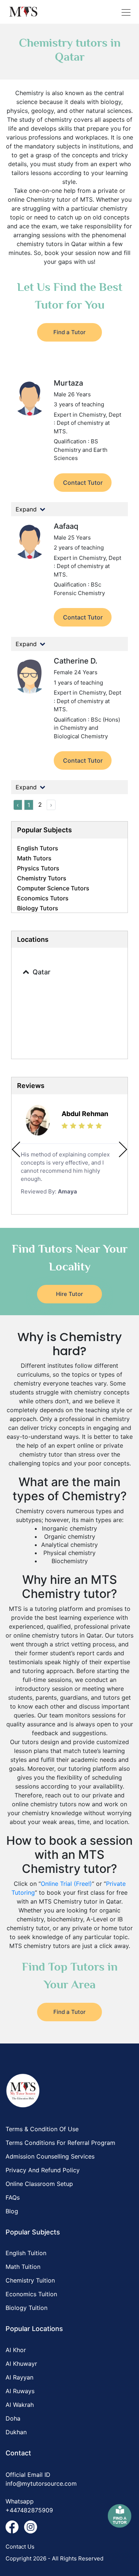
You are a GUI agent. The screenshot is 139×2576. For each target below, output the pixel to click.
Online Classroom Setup (39, 2184)
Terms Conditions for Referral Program (60, 2143)
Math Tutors (34, 858)
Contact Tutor (83, 483)
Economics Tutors (43, 898)
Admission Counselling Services (50, 2156)
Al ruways (20, 2391)
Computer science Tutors (53, 888)
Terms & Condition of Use (42, 2129)
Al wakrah (20, 2405)
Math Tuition (23, 2267)
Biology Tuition (27, 2308)
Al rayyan (19, 2377)
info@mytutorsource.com (41, 2483)
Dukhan (16, 2432)
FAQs (13, 2197)
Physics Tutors (38, 868)
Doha (13, 2418)
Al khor (16, 2350)
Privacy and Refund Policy (43, 2170)
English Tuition (26, 2253)
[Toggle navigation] (126, 12)
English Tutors (38, 848)
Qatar (42, 972)
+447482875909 (29, 2510)
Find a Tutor (69, 332)
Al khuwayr (21, 2364)
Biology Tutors (38, 908)
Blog (12, 2211)
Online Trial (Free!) (66, 1884)
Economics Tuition (31, 2294)
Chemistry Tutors (42, 878)
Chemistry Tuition (30, 2280)
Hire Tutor (69, 1294)
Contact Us (20, 2547)
